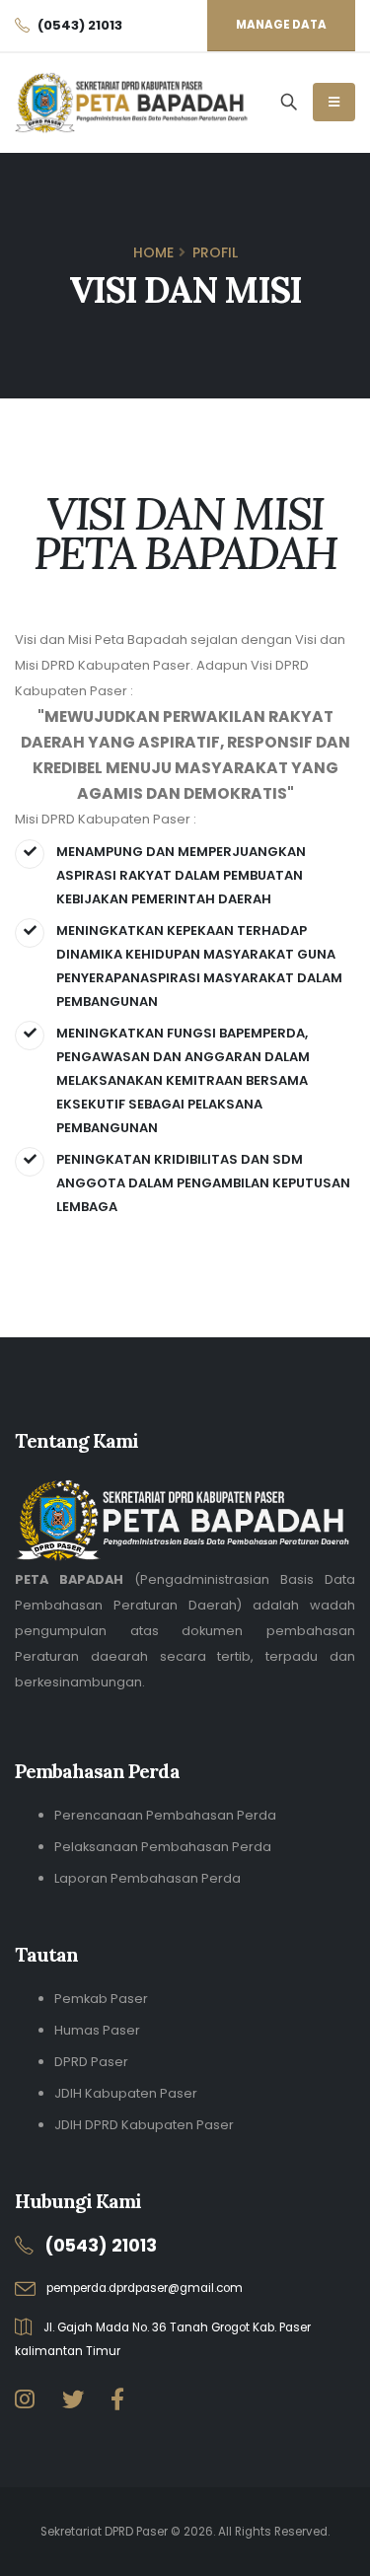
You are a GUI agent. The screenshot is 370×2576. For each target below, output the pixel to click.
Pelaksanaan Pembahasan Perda (163, 1847)
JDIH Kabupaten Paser (126, 2093)
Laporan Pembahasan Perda (148, 1878)
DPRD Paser (91, 2062)
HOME (153, 252)
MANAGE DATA (281, 25)
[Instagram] (25, 2400)
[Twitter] (73, 2400)
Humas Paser (97, 2030)
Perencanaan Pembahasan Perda (165, 1815)
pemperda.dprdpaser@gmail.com (145, 2288)
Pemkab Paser (101, 1999)
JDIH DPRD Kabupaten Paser (144, 2125)
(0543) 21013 (101, 2246)
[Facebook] (117, 2400)
